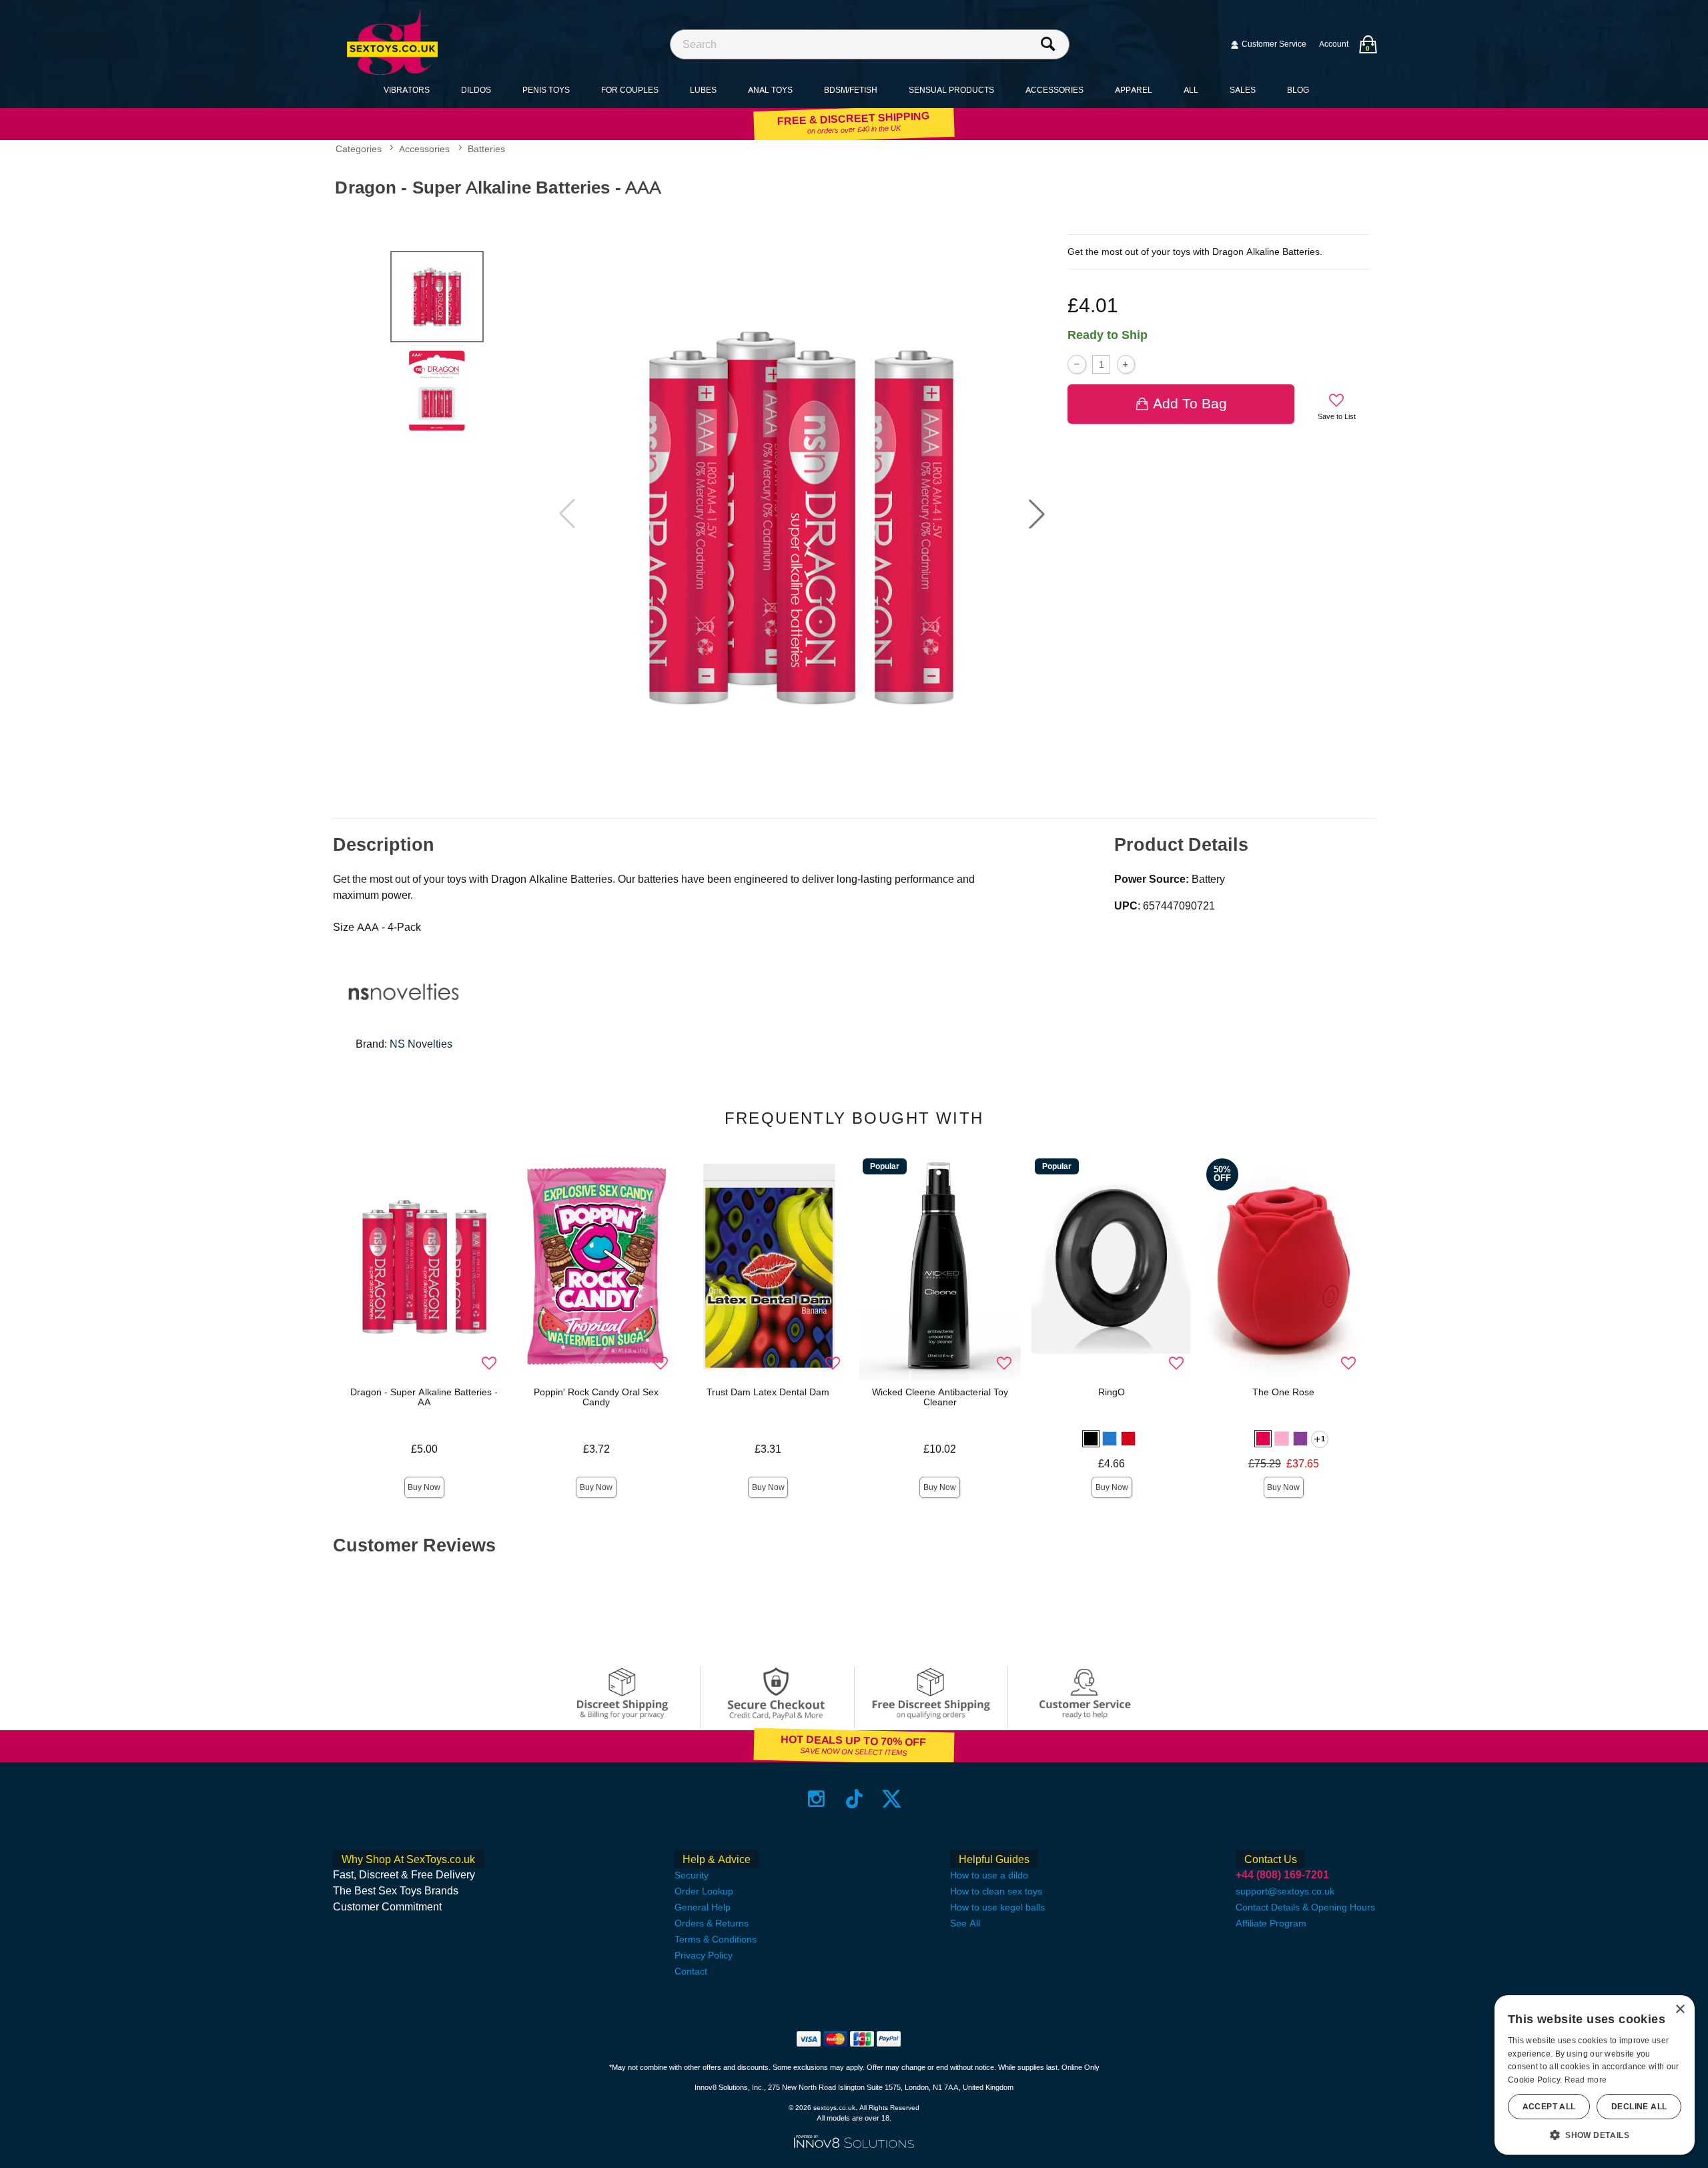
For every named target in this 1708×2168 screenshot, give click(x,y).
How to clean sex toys (996, 1891)
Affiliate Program (1271, 1923)
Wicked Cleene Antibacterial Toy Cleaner (940, 1397)
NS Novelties (421, 1044)
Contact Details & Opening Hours (1305, 1907)
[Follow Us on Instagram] (816, 1799)
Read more (1586, 2080)
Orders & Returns (712, 1923)
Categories (359, 149)
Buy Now (424, 1487)
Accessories (1054, 90)
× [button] (1680, 2010)
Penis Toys (546, 90)
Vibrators (407, 90)
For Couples (630, 90)
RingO (1112, 1392)
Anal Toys (770, 90)
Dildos (476, 90)
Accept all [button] (1549, 2107)
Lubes (703, 90)
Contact (691, 1971)
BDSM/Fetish (851, 90)
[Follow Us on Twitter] (892, 1799)
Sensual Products (951, 90)
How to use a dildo (989, 1875)
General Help (703, 1907)
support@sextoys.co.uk (1285, 1891)
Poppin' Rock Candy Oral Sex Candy (596, 1397)
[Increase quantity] (1126, 364)
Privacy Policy (704, 1955)
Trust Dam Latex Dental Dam (768, 1392)
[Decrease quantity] (1077, 364)
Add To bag (1190, 403)
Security (692, 1875)
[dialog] (1595, 2075)
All (1191, 90)
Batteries (486, 149)
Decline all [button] (1639, 2107)
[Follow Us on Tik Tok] (854, 1799)
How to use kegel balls (997, 1907)
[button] (1037, 514)
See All (965, 1923)
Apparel (1134, 90)
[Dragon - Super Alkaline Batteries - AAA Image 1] (802, 514)
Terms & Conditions (716, 1939)
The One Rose (1283, 1392)
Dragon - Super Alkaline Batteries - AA (424, 1397)
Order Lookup (704, 1891)
